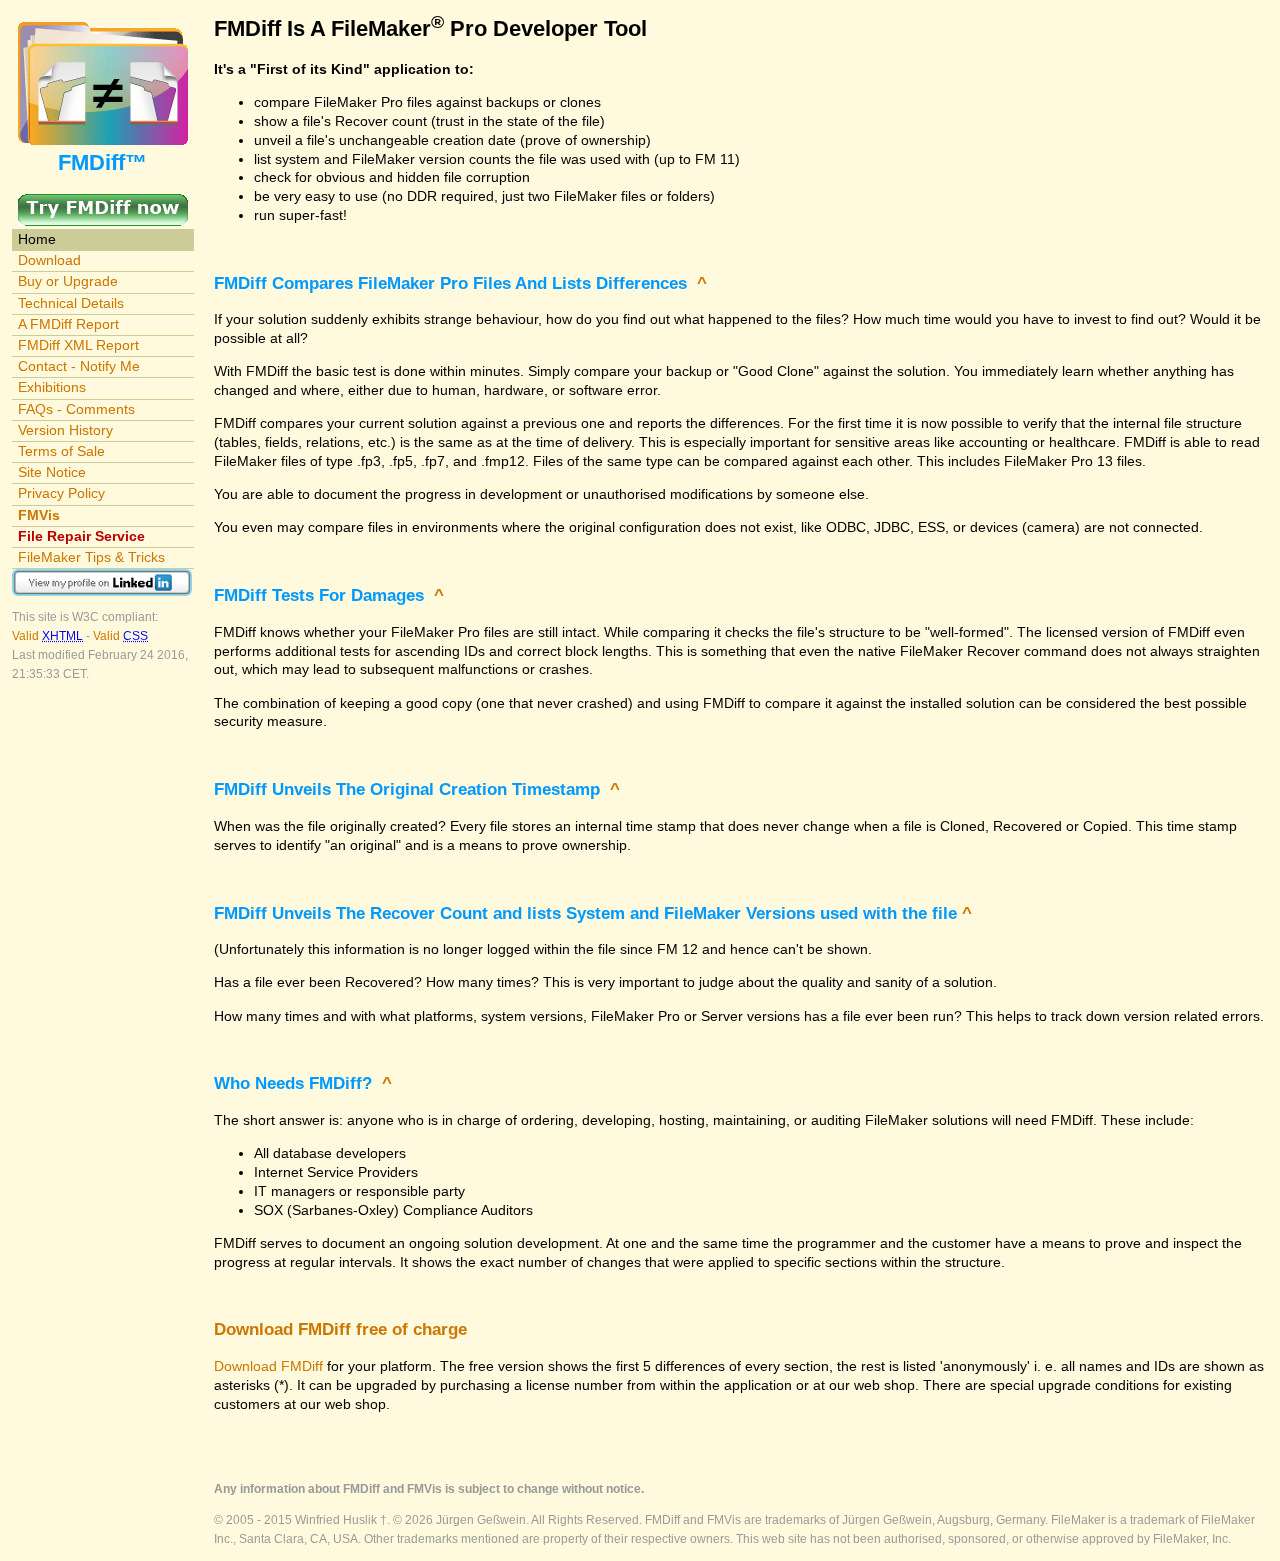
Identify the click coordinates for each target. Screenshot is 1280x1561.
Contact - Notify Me (79, 366)
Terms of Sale (61, 451)
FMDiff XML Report (78, 345)
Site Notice (52, 472)
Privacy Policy (61, 493)
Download (49, 260)
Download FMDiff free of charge (340, 1329)
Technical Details (71, 303)
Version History (65, 430)
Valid (47, 636)
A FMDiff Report (68, 324)
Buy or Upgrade (68, 281)
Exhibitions (52, 387)
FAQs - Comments (76, 409)
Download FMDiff (268, 1366)
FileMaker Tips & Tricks (91, 557)
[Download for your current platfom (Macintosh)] (103, 203)
